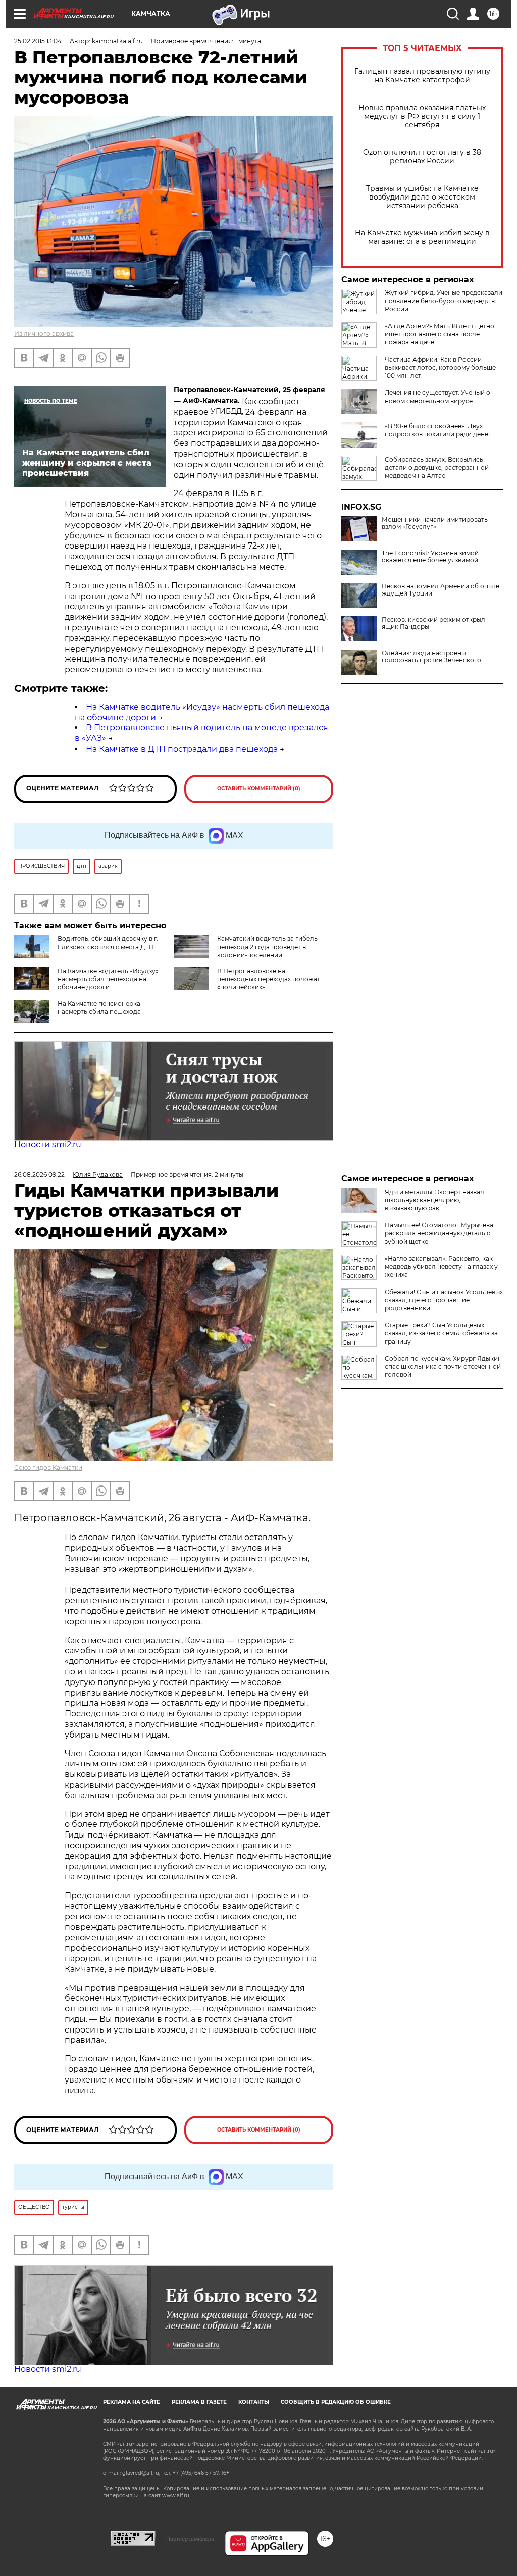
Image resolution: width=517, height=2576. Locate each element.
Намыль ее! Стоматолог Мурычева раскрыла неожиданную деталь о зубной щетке (439, 1233)
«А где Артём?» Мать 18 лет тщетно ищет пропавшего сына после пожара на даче (440, 334)
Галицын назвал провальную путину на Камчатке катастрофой (422, 76)
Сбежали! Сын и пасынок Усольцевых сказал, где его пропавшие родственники (444, 1300)
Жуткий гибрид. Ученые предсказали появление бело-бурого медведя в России (444, 301)
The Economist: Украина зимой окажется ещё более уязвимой (430, 557)
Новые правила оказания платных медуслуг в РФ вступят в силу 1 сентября (422, 116)
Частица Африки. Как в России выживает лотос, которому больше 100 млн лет (440, 367)
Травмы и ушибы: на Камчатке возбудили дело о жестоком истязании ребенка (422, 197)
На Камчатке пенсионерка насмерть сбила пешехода (99, 1007)
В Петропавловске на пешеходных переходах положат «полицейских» (269, 979)
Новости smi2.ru (48, 1144)
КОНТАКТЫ (254, 2402)
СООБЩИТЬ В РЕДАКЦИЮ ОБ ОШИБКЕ (336, 2402)
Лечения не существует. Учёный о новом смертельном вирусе (437, 397)
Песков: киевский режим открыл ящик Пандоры (433, 623)
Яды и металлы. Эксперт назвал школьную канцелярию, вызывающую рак (434, 1200)
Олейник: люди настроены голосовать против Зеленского (431, 657)
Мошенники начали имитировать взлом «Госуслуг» (435, 523)
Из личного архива (44, 334)
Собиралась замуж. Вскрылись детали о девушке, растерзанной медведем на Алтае (437, 467)
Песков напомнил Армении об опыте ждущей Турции (441, 590)
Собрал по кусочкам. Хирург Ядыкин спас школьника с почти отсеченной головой (443, 1367)
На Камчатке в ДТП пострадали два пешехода (182, 749)
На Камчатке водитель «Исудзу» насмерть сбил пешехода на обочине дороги (108, 979)
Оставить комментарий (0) (259, 789)
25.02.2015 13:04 (38, 41)
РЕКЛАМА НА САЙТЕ (132, 2402)
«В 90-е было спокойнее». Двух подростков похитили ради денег (438, 430)
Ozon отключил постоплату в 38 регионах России (422, 157)
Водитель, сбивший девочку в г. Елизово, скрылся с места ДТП (108, 943)
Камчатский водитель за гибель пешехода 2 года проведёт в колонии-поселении (267, 947)
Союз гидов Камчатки (48, 1468)
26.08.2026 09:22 (39, 1175)
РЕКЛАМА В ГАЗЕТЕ (199, 2402)
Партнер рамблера (190, 2539)
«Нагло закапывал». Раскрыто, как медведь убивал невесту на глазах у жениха (441, 1267)
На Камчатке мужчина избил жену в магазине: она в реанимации (422, 237)
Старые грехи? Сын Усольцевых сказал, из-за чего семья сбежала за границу (441, 1333)
